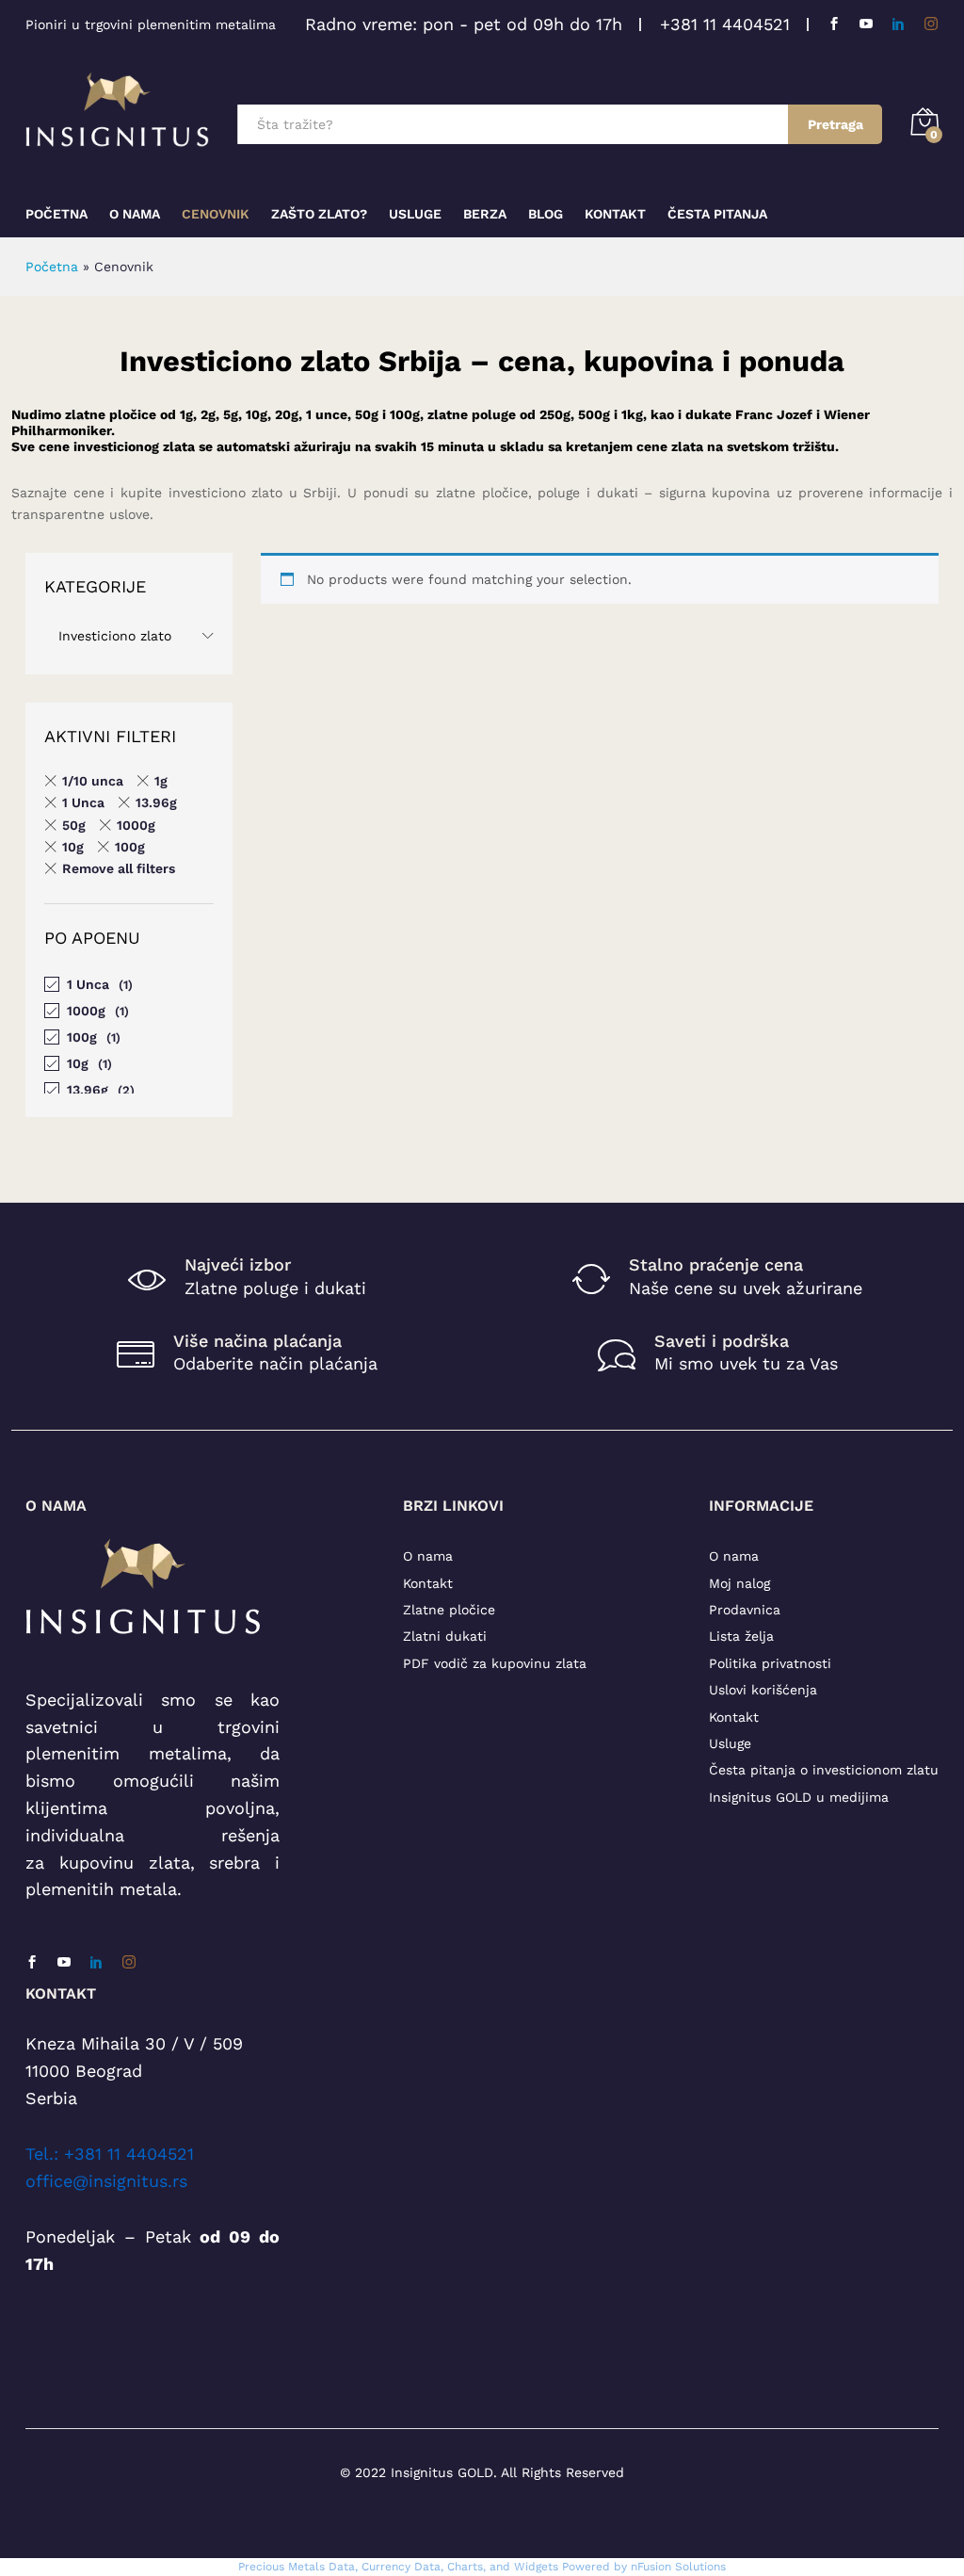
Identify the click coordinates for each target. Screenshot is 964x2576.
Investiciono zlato (115, 636)
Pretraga (835, 124)
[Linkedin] (898, 24)
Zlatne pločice (449, 1610)
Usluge (415, 214)
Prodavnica (745, 1610)
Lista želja (741, 1636)
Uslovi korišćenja (763, 1690)
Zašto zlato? (319, 214)
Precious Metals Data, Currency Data (339, 2567)
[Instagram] (931, 24)
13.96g (156, 802)
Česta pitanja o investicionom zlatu (824, 1770)
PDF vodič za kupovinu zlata (495, 1663)
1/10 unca (93, 781)
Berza (485, 214)
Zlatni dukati (445, 1636)
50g (74, 825)
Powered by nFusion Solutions (644, 2567)
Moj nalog (739, 1583)
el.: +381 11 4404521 (114, 2154)
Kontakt (615, 214)
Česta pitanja (717, 214)
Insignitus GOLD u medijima (799, 1797)
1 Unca (83, 802)
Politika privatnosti (770, 1663)
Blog (546, 214)
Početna (56, 214)
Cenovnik (216, 214)
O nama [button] (135, 214)
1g (161, 781)
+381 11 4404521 (725, 24)
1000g (136, 825)
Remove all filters (119, 868)
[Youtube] (866, 24)
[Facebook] (834, 24)
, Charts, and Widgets (499, 2567)
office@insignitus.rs (106, 2181)
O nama (428, 1556)
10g (73, 847)
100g (130, 847)
